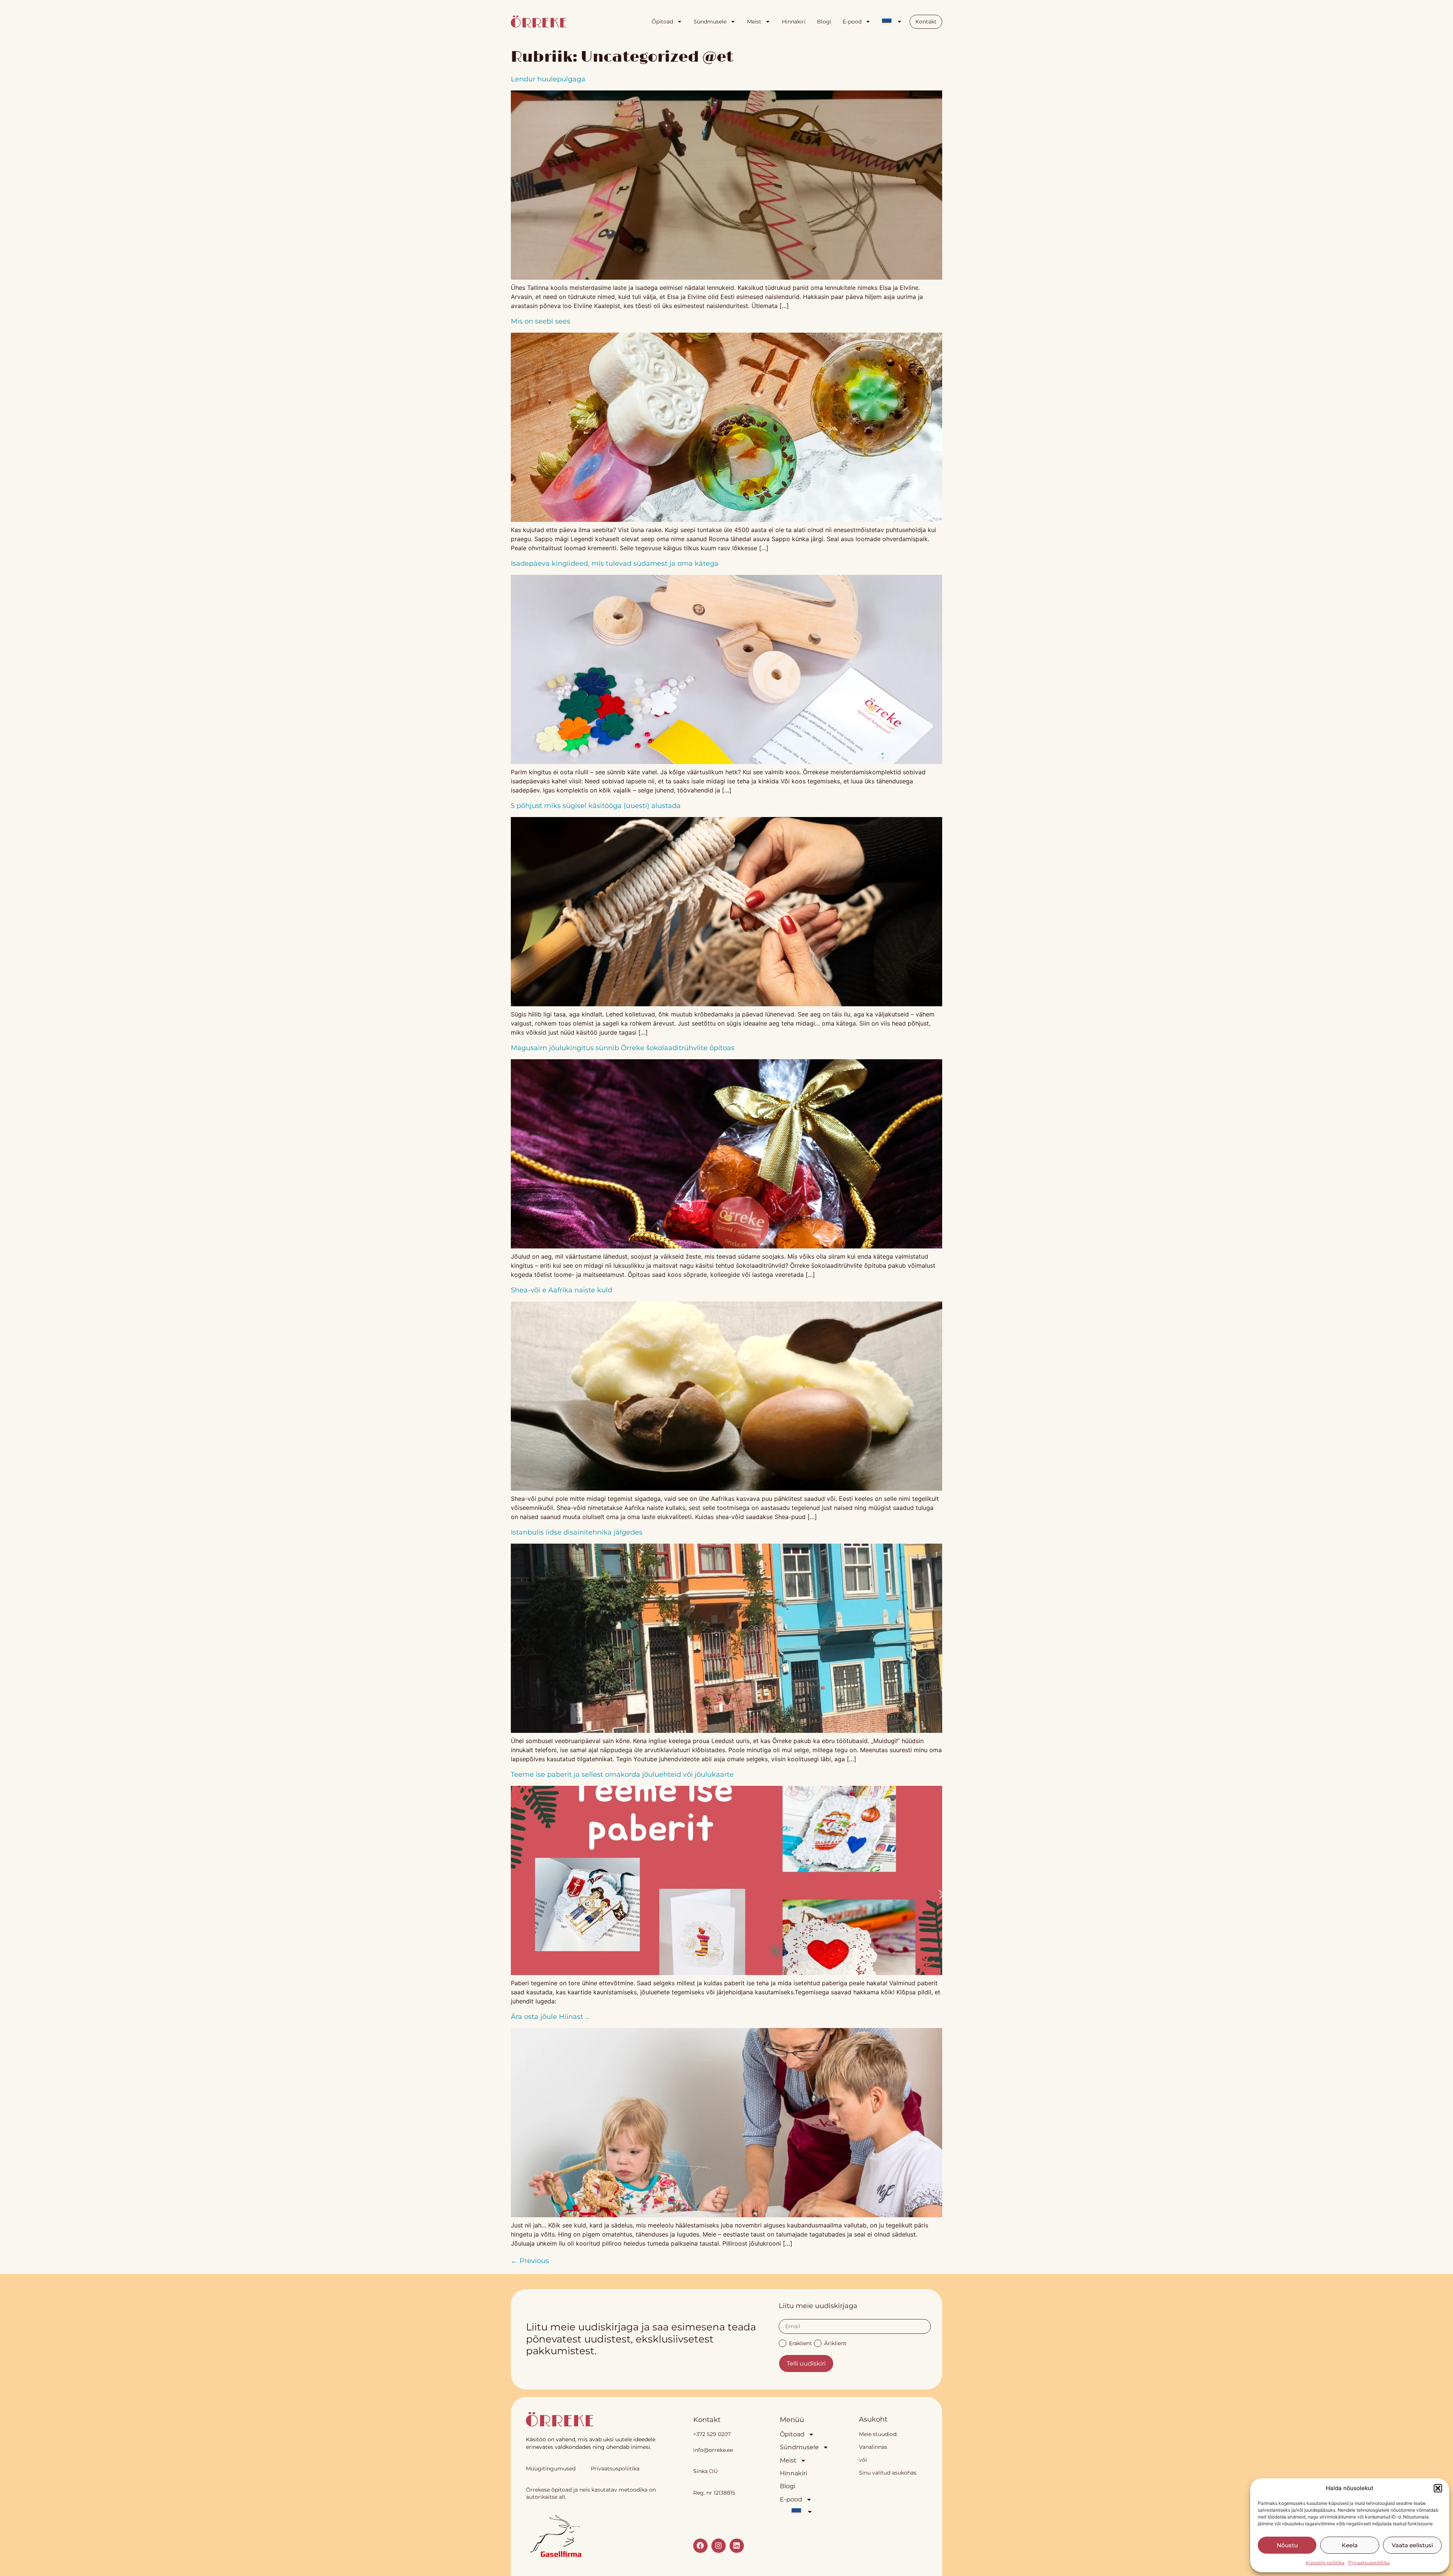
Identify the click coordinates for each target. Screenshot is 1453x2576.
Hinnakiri (794, 22)
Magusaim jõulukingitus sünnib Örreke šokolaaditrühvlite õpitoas (623, 1048)
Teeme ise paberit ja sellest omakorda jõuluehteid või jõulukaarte (622, 1774)
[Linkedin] (737, 2546)
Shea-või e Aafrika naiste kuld (562, 1290)
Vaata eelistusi (1412, 2545)
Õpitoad (662, 22)
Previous (530, 2261)
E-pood (852, 22)
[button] (1438, 2488)
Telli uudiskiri (806, 2364)
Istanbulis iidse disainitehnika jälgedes (577, 1532)
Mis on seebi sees (541, 321)
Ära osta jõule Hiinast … (550, 2017)
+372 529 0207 (712, 2434)
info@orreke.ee (713, 2450)
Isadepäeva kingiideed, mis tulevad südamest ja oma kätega (615, 563)
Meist (754, 22)
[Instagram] (719, 2546)
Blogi (824, 22)
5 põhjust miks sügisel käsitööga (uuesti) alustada (596, 806)
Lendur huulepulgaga (548, 79)
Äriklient (835, 2343)
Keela (1350, 2545)
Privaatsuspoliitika (1369, 2563)
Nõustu (1287, 2545)
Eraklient (800, 2343)
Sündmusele (710, 22)
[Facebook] (700, 2546)
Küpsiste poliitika (1325, 2563)
